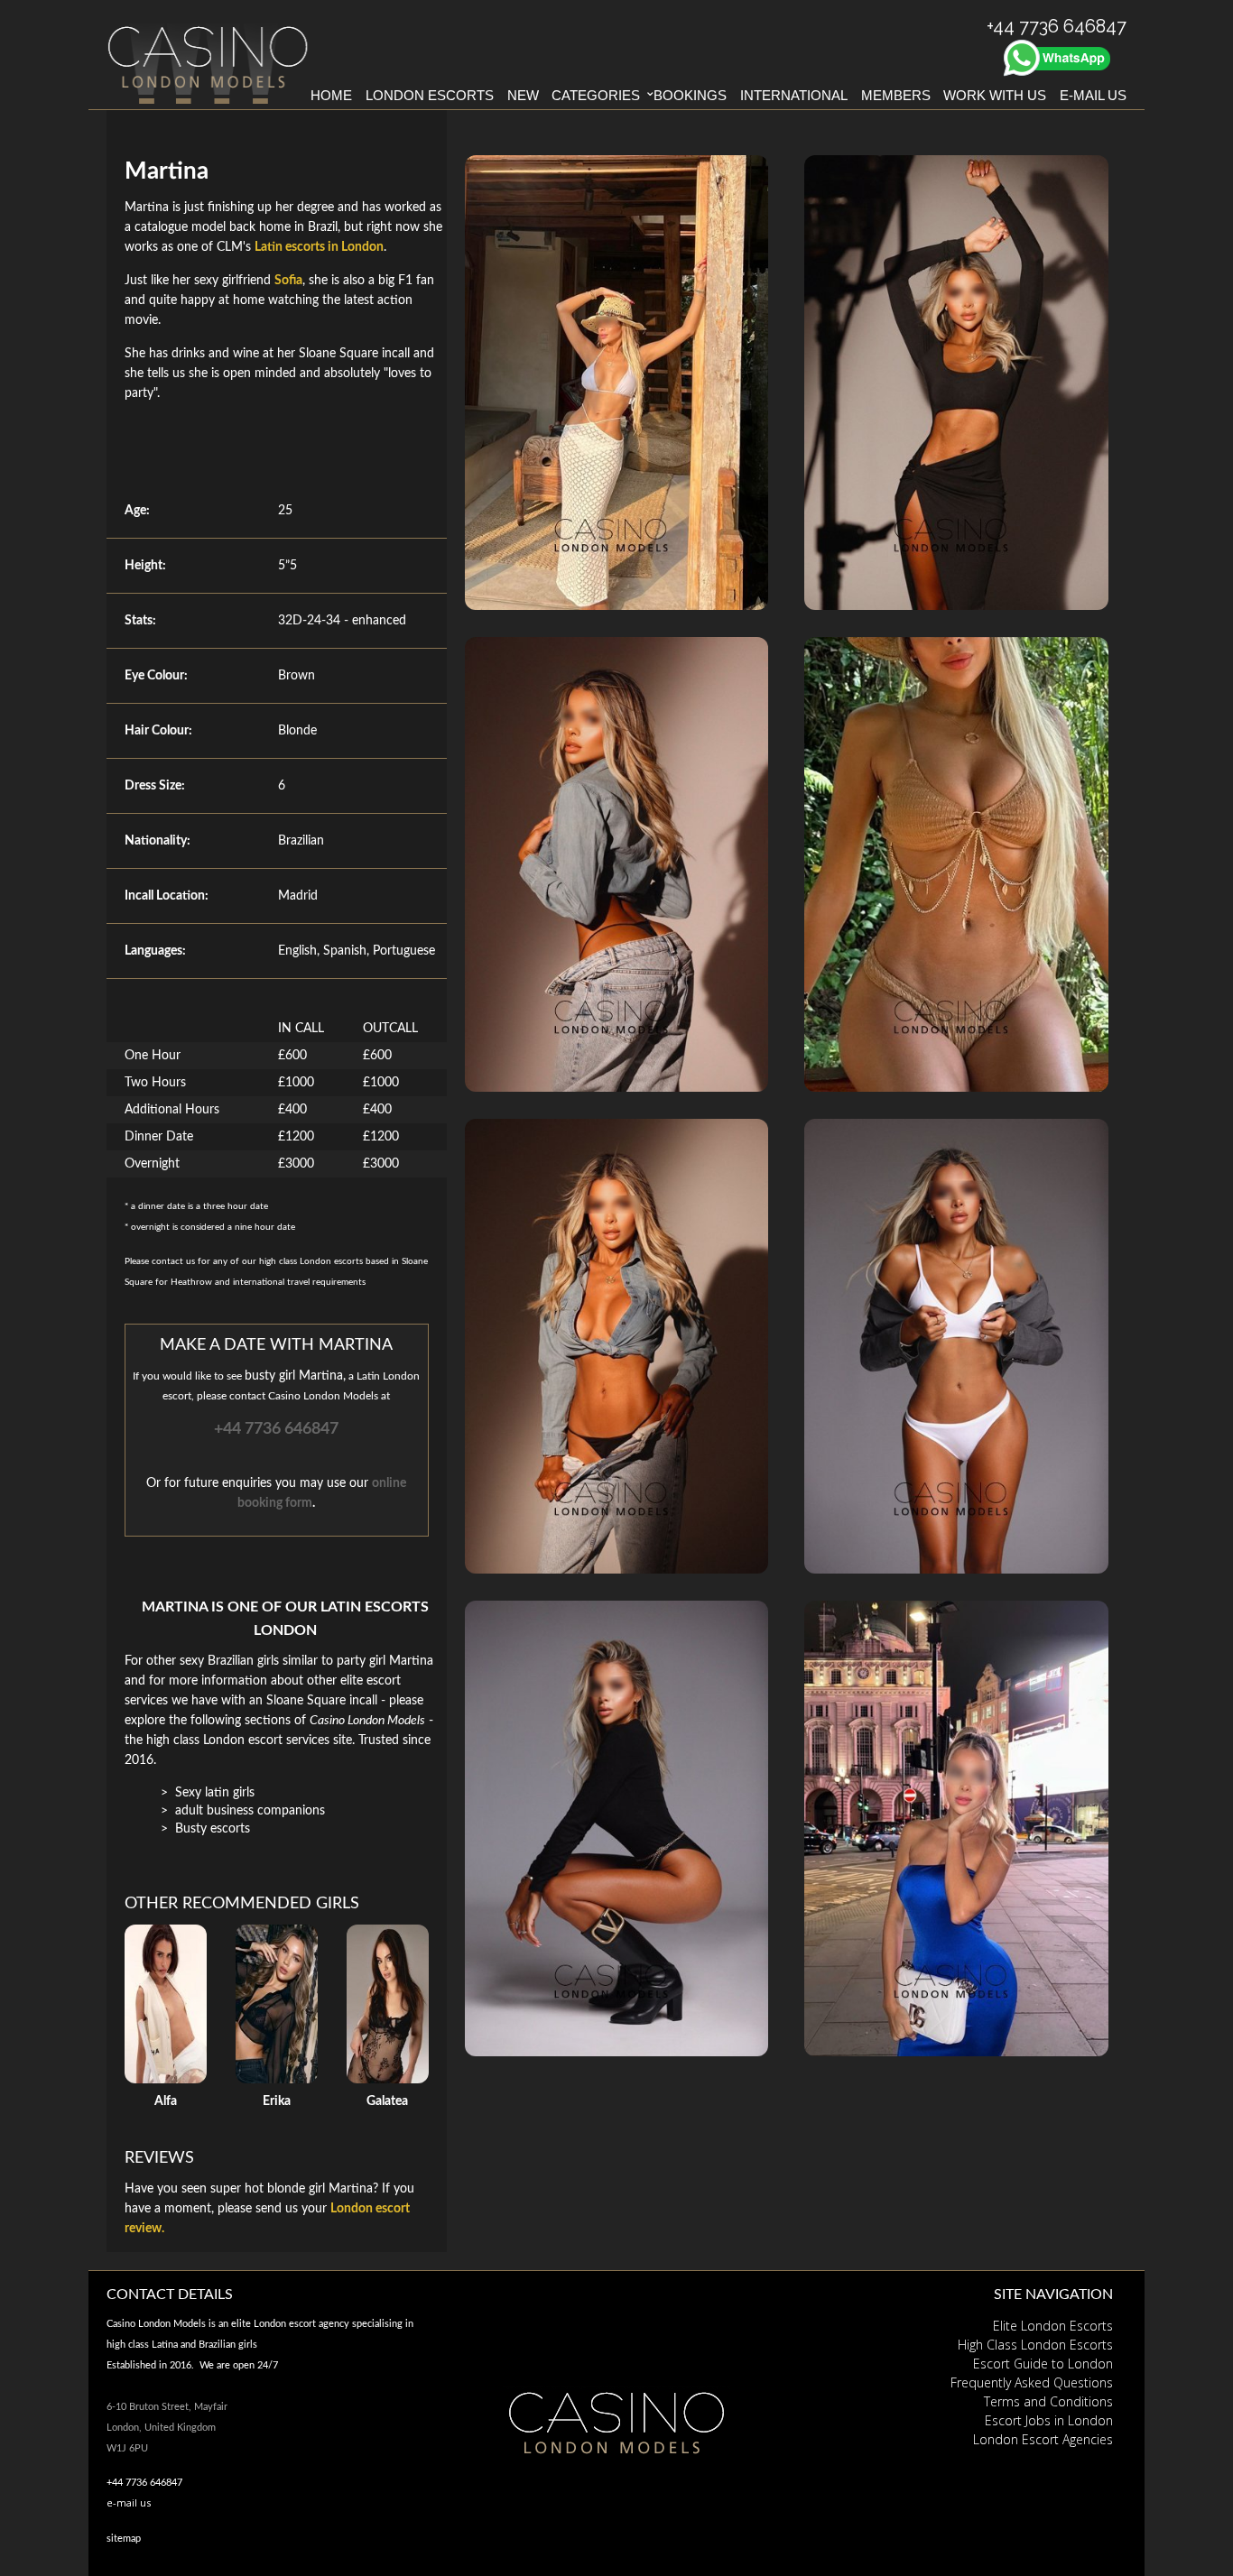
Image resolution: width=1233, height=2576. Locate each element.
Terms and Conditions (1048, 2401)
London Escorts (430, 95)
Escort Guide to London (1043, 2364)
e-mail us (129, 2502)
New (523, 95)
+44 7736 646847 (276, 1429)
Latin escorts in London (319, 247)
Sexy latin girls (215, 1793)
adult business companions (250, 1811)
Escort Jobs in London (1049, 2420)
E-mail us (1093, 95)
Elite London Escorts (1053, 2326)
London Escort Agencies (1043, 2439)
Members (896, 95)
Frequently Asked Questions (1032, 2382)
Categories (596, 95)
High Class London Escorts (1035, 2345)
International (794, 95)
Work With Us (995, 95)
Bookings (690, 95)
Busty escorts (213, 1829)
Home (331, 95)
